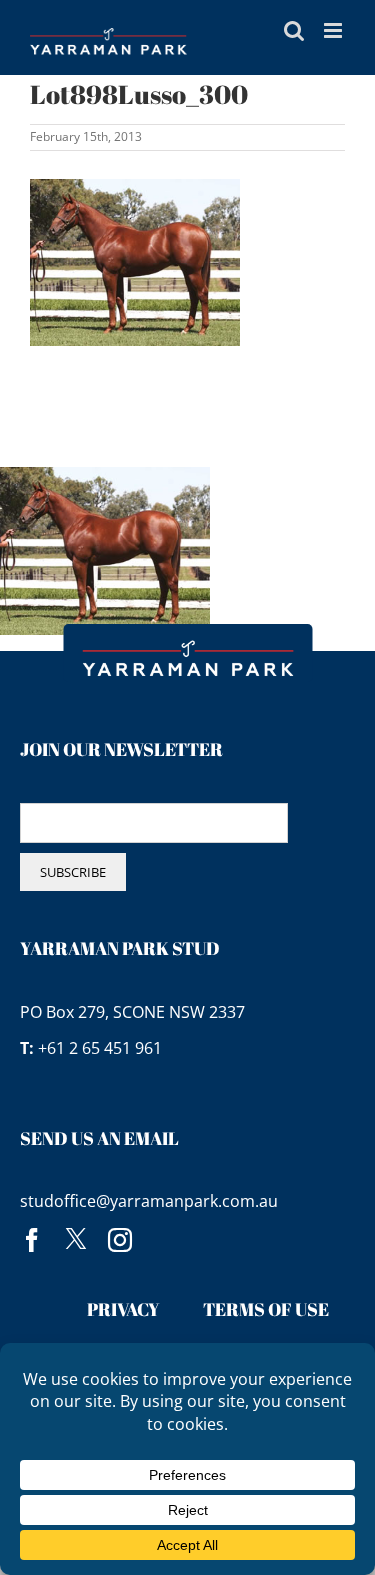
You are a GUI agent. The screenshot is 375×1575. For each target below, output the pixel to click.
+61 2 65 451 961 (100, 1048)
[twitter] (76, 1240)
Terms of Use (266, 1309)
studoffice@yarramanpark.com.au (149, 1201)
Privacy (123, 1309)
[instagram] (120, 1240)
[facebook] (32, 1240)
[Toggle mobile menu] (334, 30)
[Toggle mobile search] (294, 30)
